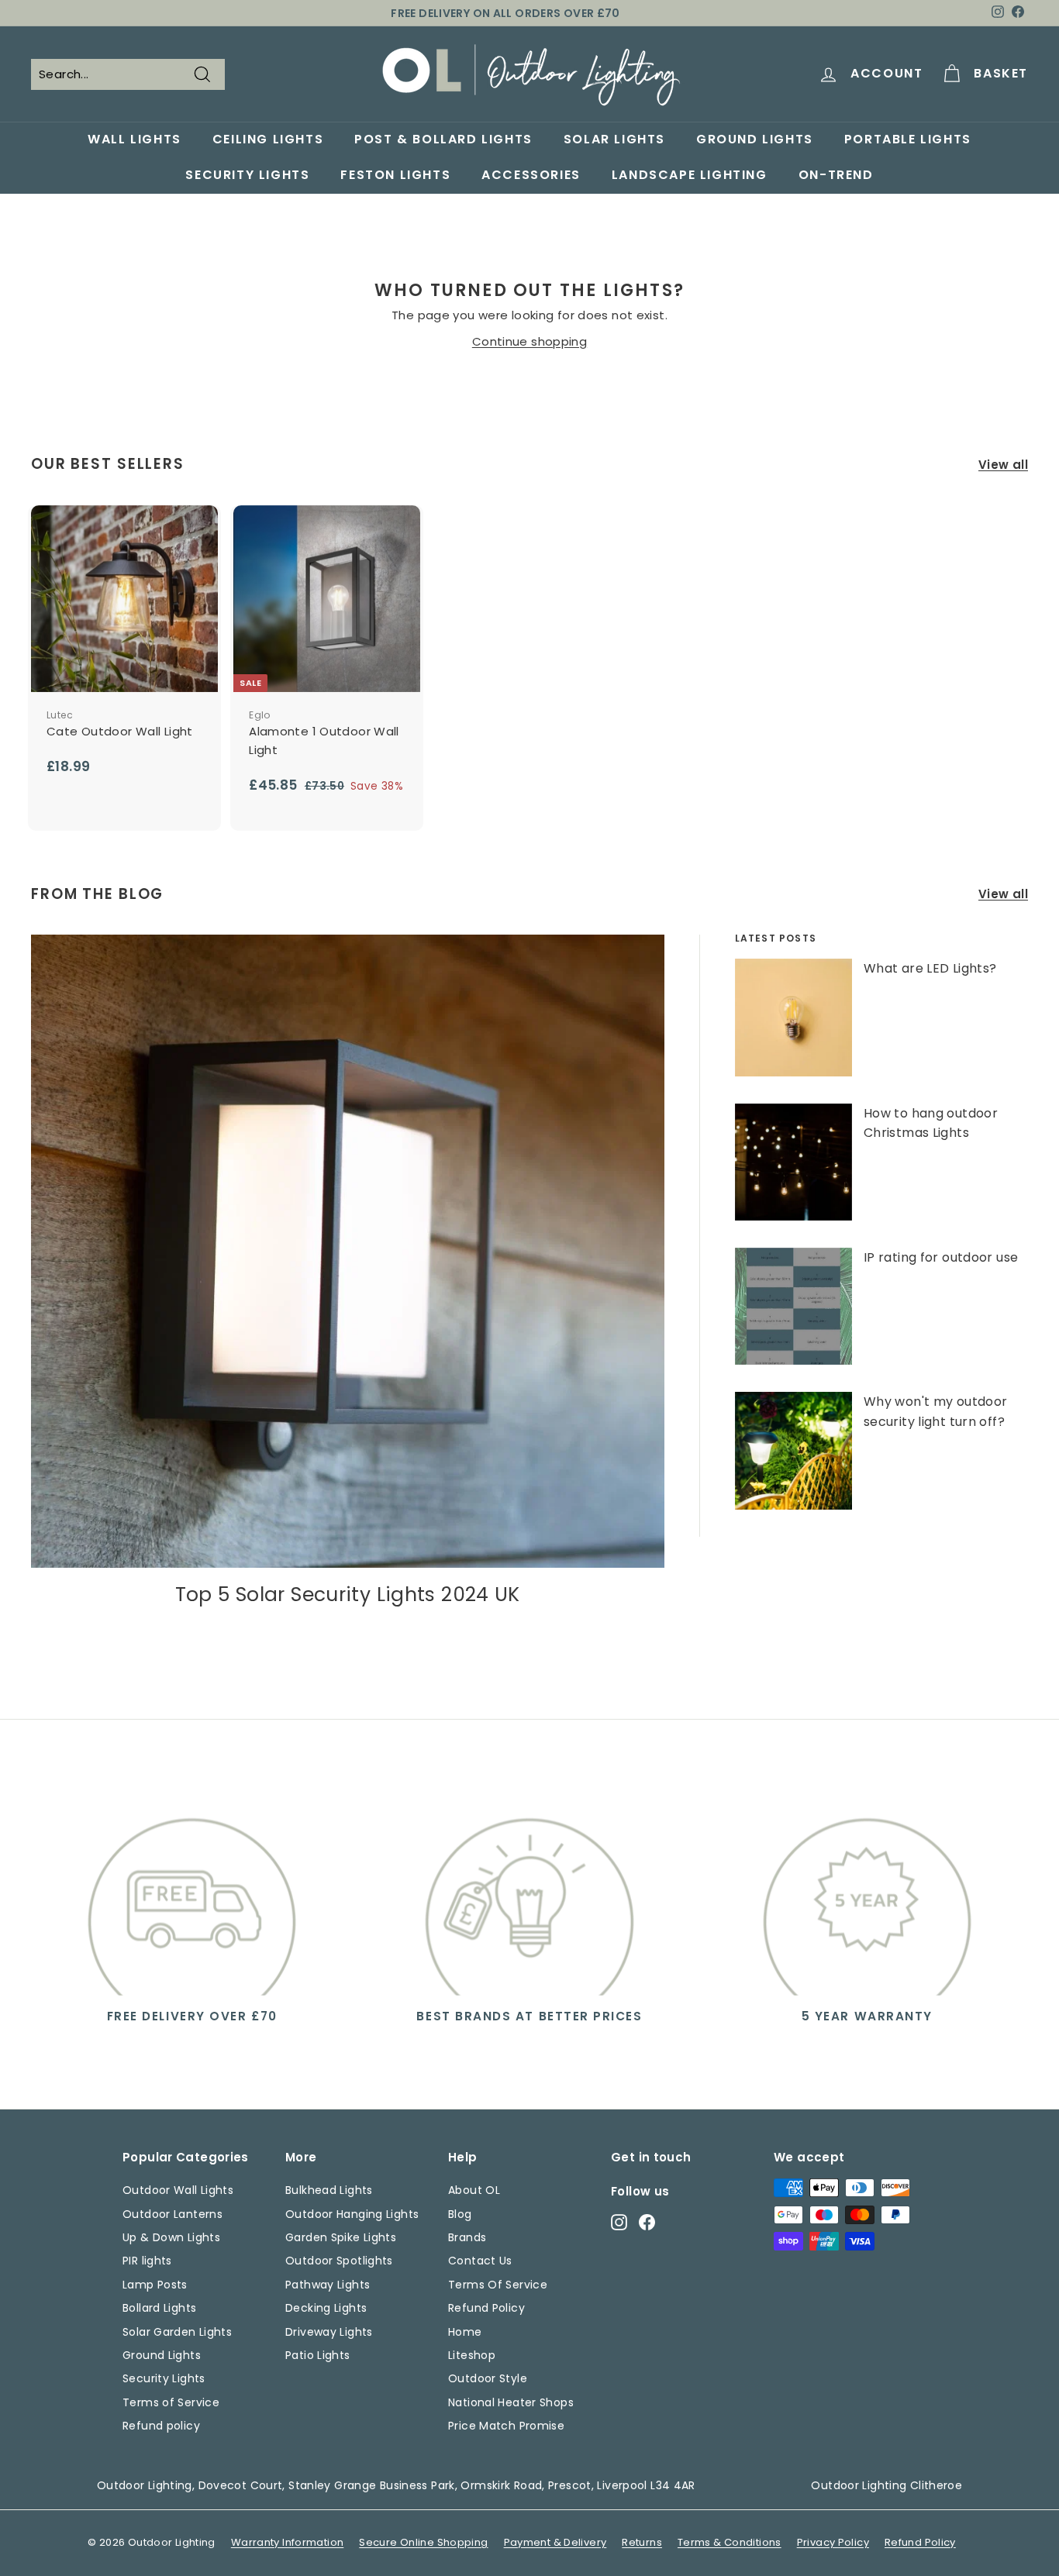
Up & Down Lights (171, 2237)
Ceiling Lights (268, 139)
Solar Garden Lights (177, 2332)
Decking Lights (326, 2308)
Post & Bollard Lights (443, 139)
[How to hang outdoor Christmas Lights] (793, 1162)
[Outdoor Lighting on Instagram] (619, 2221)
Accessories (531, 175)
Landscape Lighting (690, 175)
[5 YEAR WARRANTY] (867, 1892)
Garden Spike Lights (341, 2237)
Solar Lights (614, 139)
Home (465, 2332)
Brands (467, 2237)
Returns (642, 2542)
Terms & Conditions (730, 2542)
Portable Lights (908, 139)
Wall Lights (135, 139)
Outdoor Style (488, 2378)
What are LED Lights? (930, 968)
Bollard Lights (159, 2308)
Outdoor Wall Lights (178, 2190)
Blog (460, 2214)
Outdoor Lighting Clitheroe (887, 2485)
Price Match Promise (506, 2426)
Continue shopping (529, 341)
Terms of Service (171, 2402)
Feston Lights (395, 175)
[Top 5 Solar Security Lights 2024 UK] (348, 1251)
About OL (474, 2190)
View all (1003, 465)
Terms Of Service (498, 2285)
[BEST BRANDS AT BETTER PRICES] (529, 1892)
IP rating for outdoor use (941, 1257)
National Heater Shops (511, 2402)
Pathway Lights (328, 2285)
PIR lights (147, 2261)
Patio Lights (318, 2355)
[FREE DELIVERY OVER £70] (192, 1892)
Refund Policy (486, 2308)
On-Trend (836, 175)
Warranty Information (288, 2542)
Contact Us (480, 2261)
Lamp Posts (155, 2285)
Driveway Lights (329, 2332)
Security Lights (247, 175)
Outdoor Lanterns (172, 2214)
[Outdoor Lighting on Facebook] (647, 2221)
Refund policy (161, 2426)
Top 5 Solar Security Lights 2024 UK (348, 1595)
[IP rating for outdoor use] (793, 1306)
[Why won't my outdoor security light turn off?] (793, 1450)
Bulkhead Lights (329, 2190)
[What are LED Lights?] (793, 1017)
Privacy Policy (833, 2542)
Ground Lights (755, 139)
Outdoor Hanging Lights (352, 2214)
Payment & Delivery (555, 2542)
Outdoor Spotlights (339, 2261)
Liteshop (472, 2355)
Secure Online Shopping (423, 2542)
